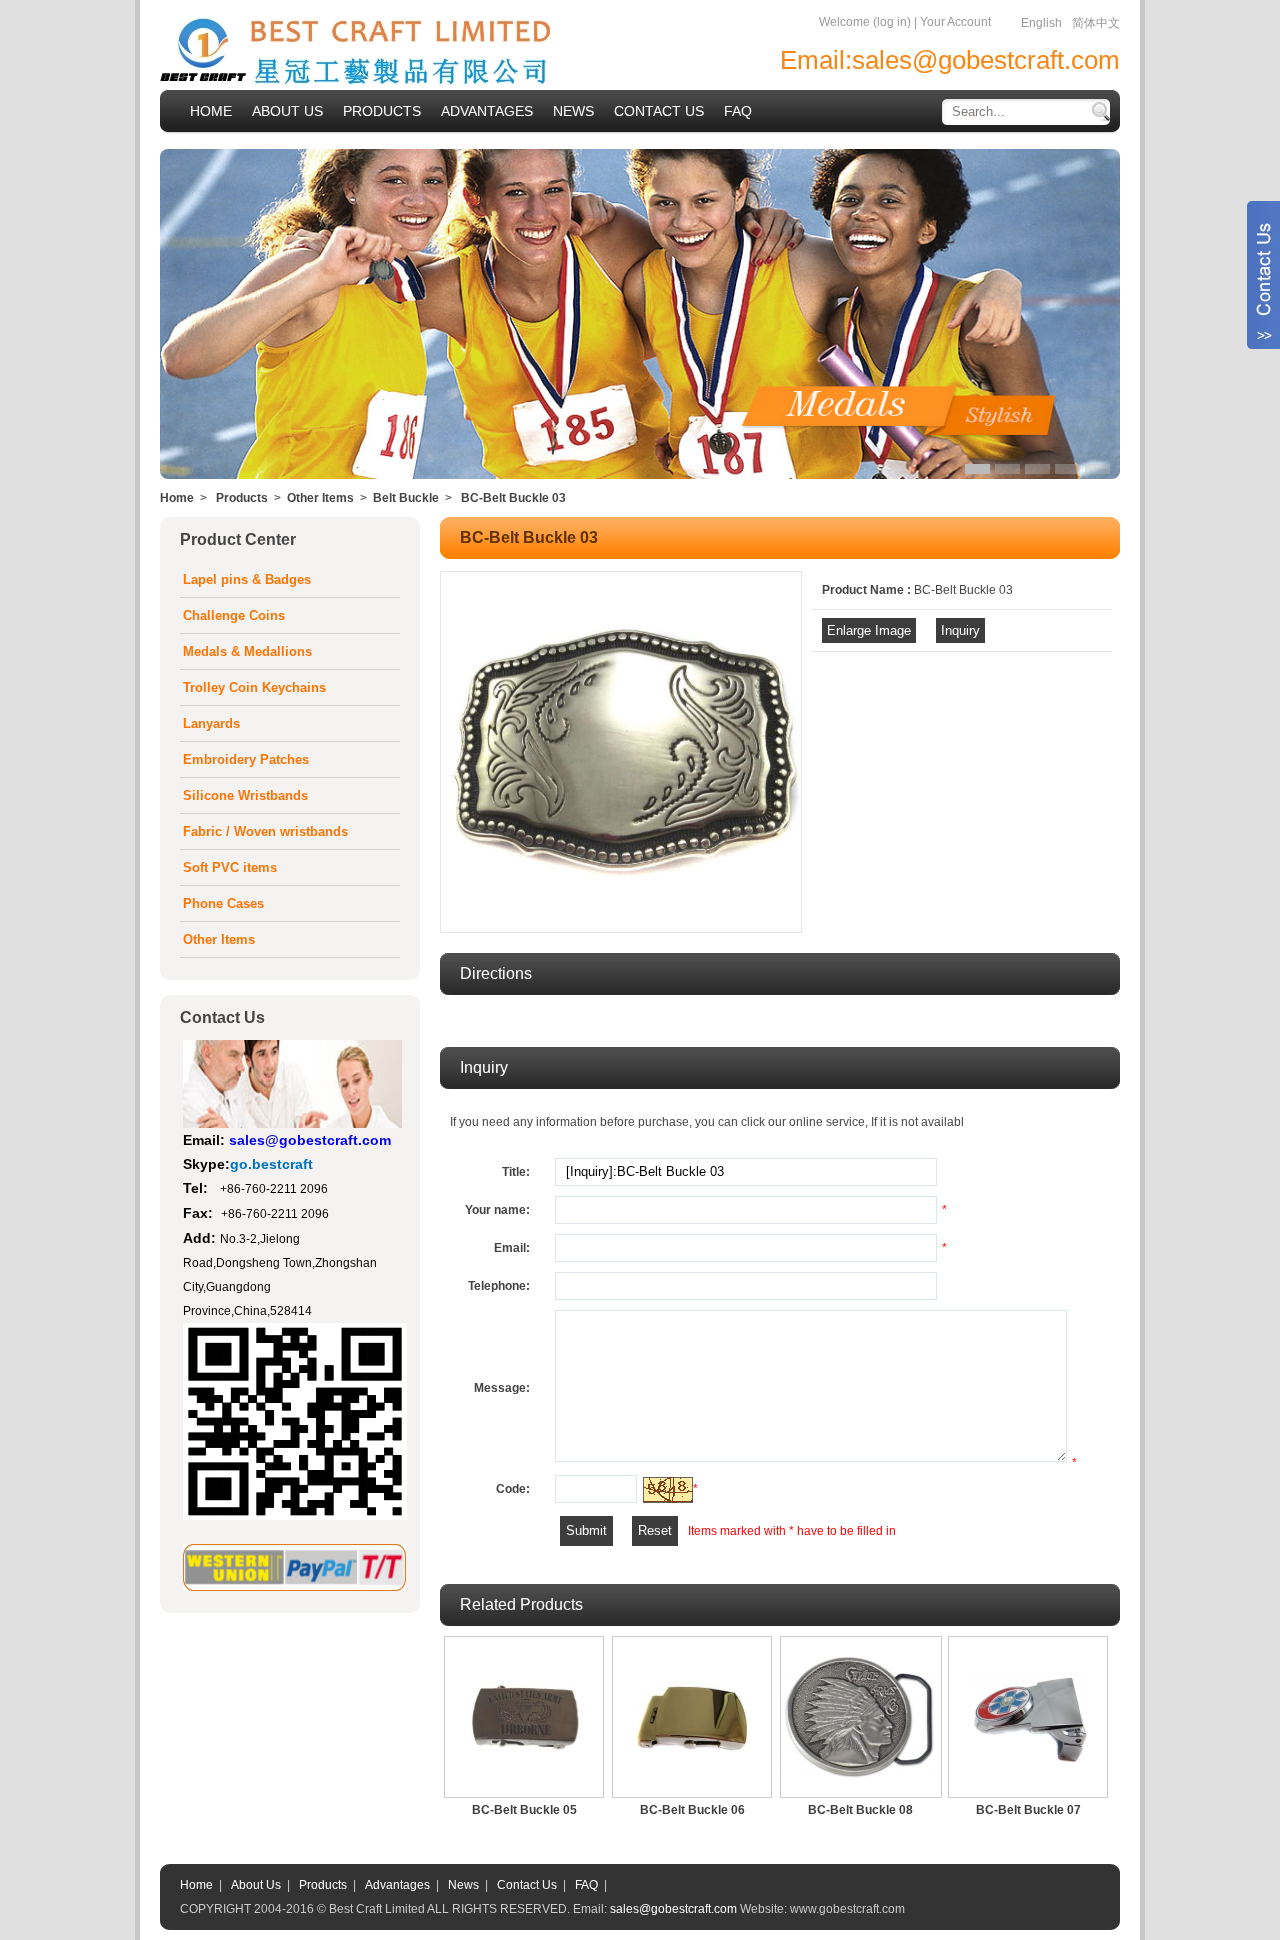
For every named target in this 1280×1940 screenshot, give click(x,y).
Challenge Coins (234, 615)
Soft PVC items (230, 867)
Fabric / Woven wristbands (265, 831)
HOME (211, 111)
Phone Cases (223, 903)
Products (242, 498)
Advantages (397, 1885)
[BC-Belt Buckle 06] (692, 1717)
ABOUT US (287, 111)
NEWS (573, 111)
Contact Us (527, 1885)
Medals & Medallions (247, 651)
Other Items (320, 498)
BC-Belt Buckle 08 (860, 1810)
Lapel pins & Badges (247, 579)
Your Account (955, 22)
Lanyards (211, 723)
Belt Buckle (406, 498)
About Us (256, 1885)
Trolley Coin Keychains (254, 687)
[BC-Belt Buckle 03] (621, 927)
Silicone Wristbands (245, 795)
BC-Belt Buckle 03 (513, 498)
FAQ (738, 111)
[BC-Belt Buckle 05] (524, 1717)
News (463, 1885)
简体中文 (1096, 23)
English (1041, 23)
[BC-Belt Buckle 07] (1028, 1717)
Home (177, 498)
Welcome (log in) (865, 22)
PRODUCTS (382, 111)
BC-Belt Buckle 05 (524, 1810)
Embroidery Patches (246, 759)
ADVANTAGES (487, 111)
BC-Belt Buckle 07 (1028, 1810)
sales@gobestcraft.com (986, 60)
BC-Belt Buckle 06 (692, 1810)
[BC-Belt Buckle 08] (861, 1717)
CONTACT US (659, 111)
